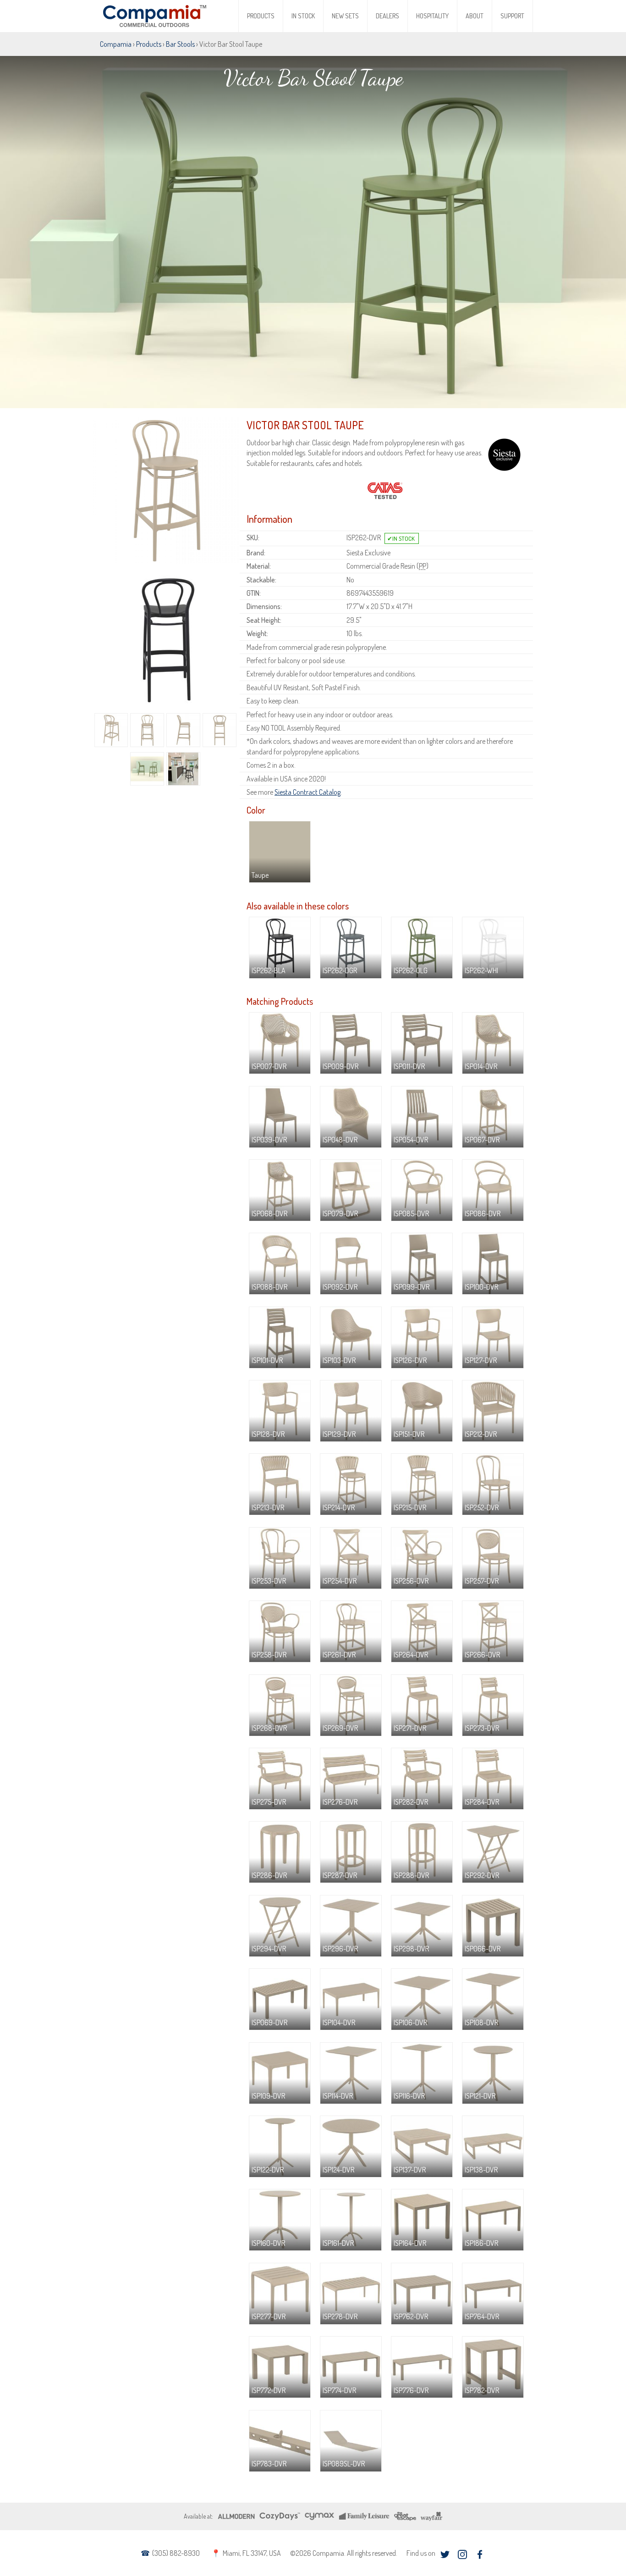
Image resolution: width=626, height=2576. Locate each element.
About (475, 16)
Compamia (116, 44)
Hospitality (432, 16)
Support (512, 16)
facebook (480, 2554)
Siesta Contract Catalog (308, 792)
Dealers (387, 16)
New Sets (345, 16)
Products (261, 16)
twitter (445, 2554)
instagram (462, 2554)
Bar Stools (180, 44)
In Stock (303, 16)
